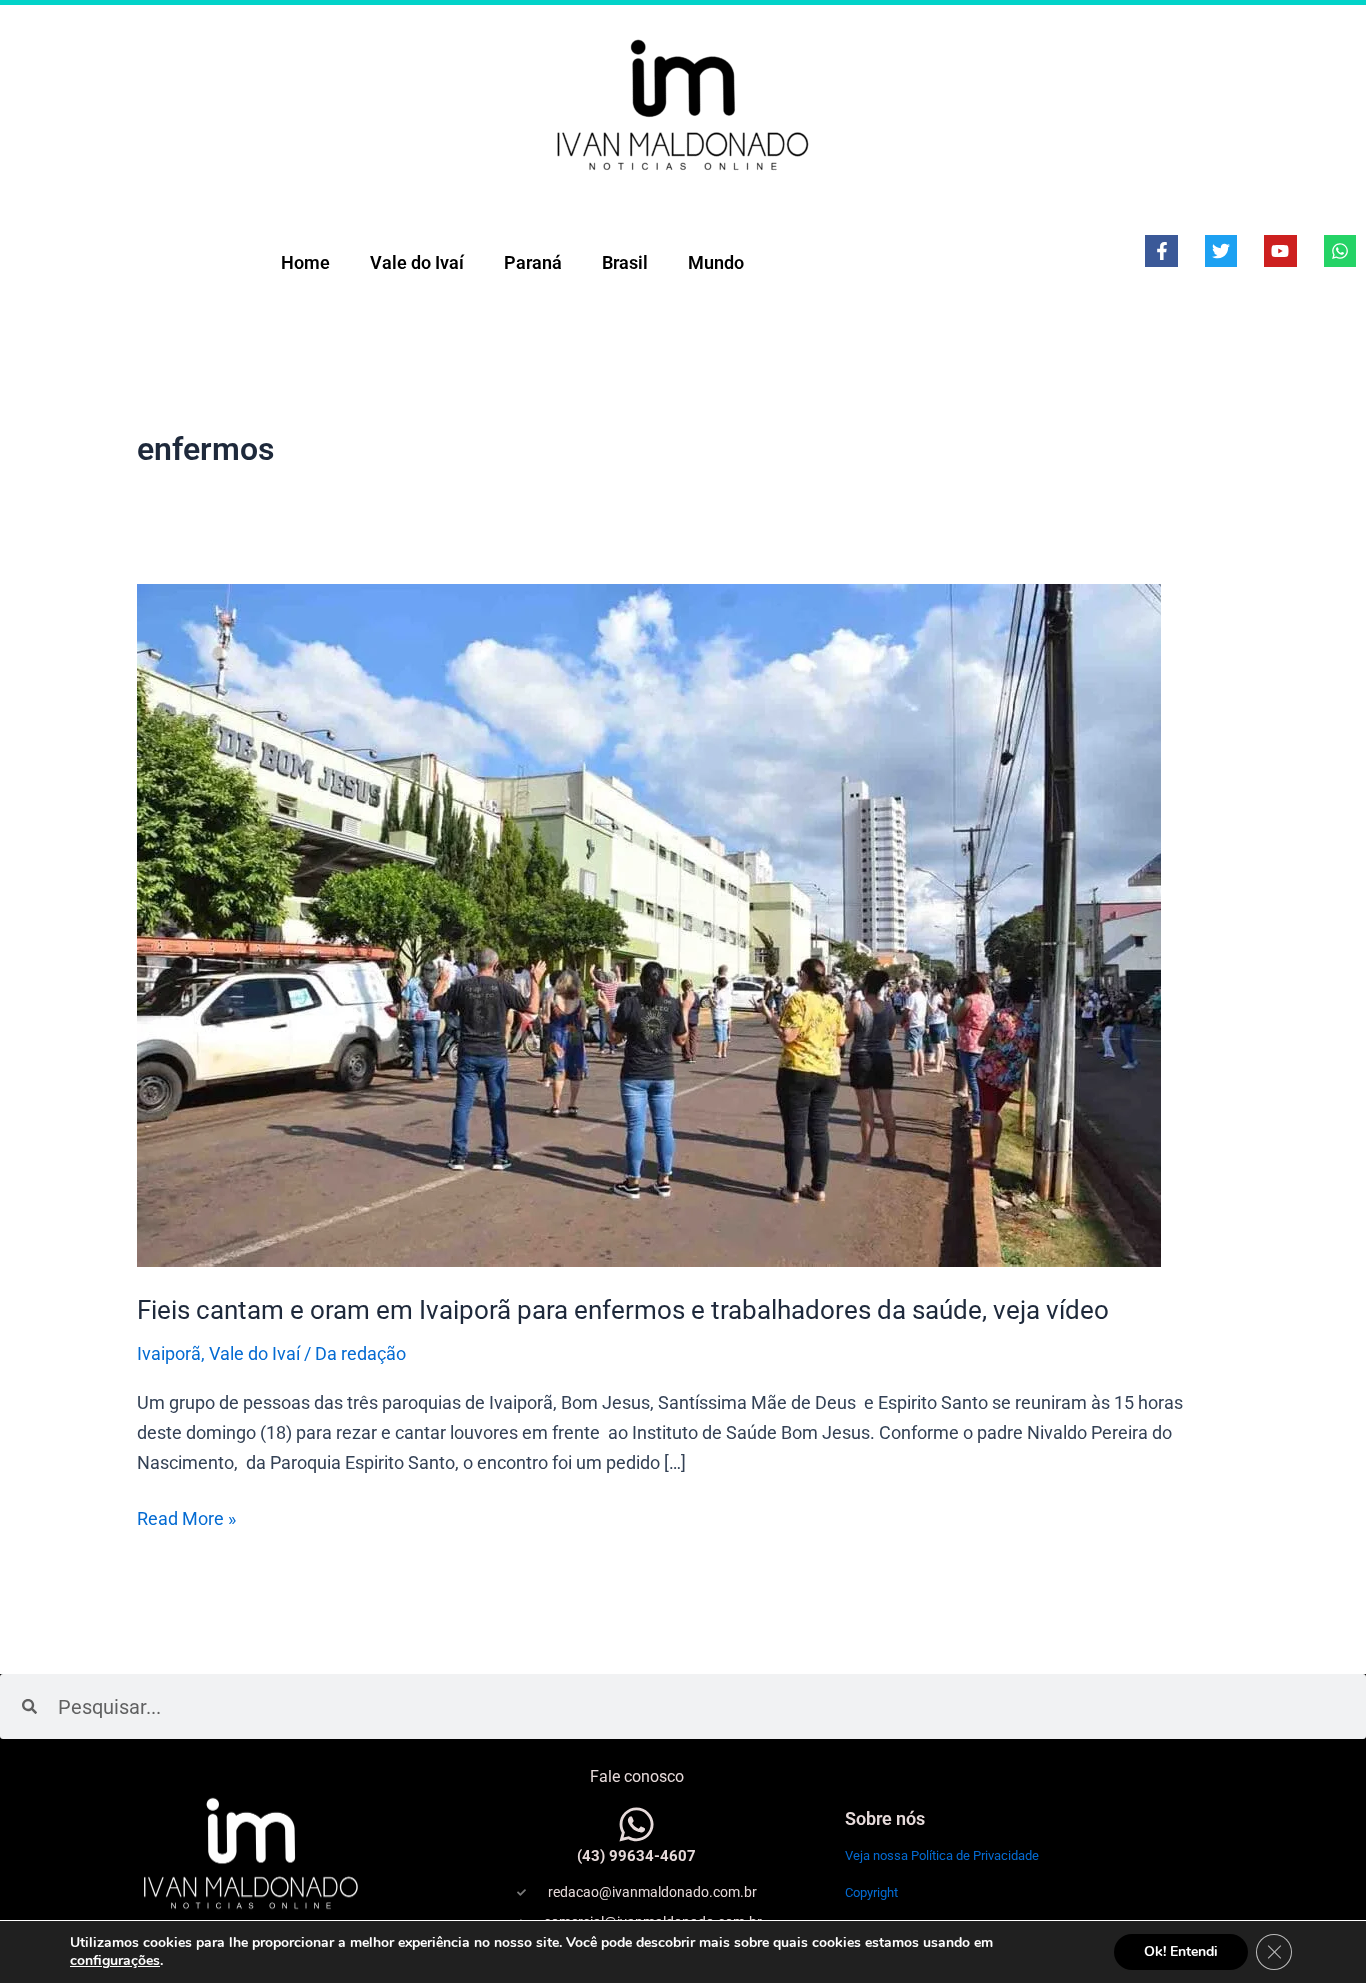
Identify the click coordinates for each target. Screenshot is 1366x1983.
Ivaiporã (169, 1353)
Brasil (625, 262)
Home (305, 262)
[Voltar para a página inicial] (683, 103)
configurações (115, 1961)
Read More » (186, 1516)
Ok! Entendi (1181, 1951)
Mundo (716, 262)
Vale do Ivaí (417, 262)
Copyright (871, 1892)
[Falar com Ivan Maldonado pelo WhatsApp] (636, 1824)
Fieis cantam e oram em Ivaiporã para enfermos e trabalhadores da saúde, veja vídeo (623, 1310)
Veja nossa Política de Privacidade (942, 1855)
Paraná (533, 262)
